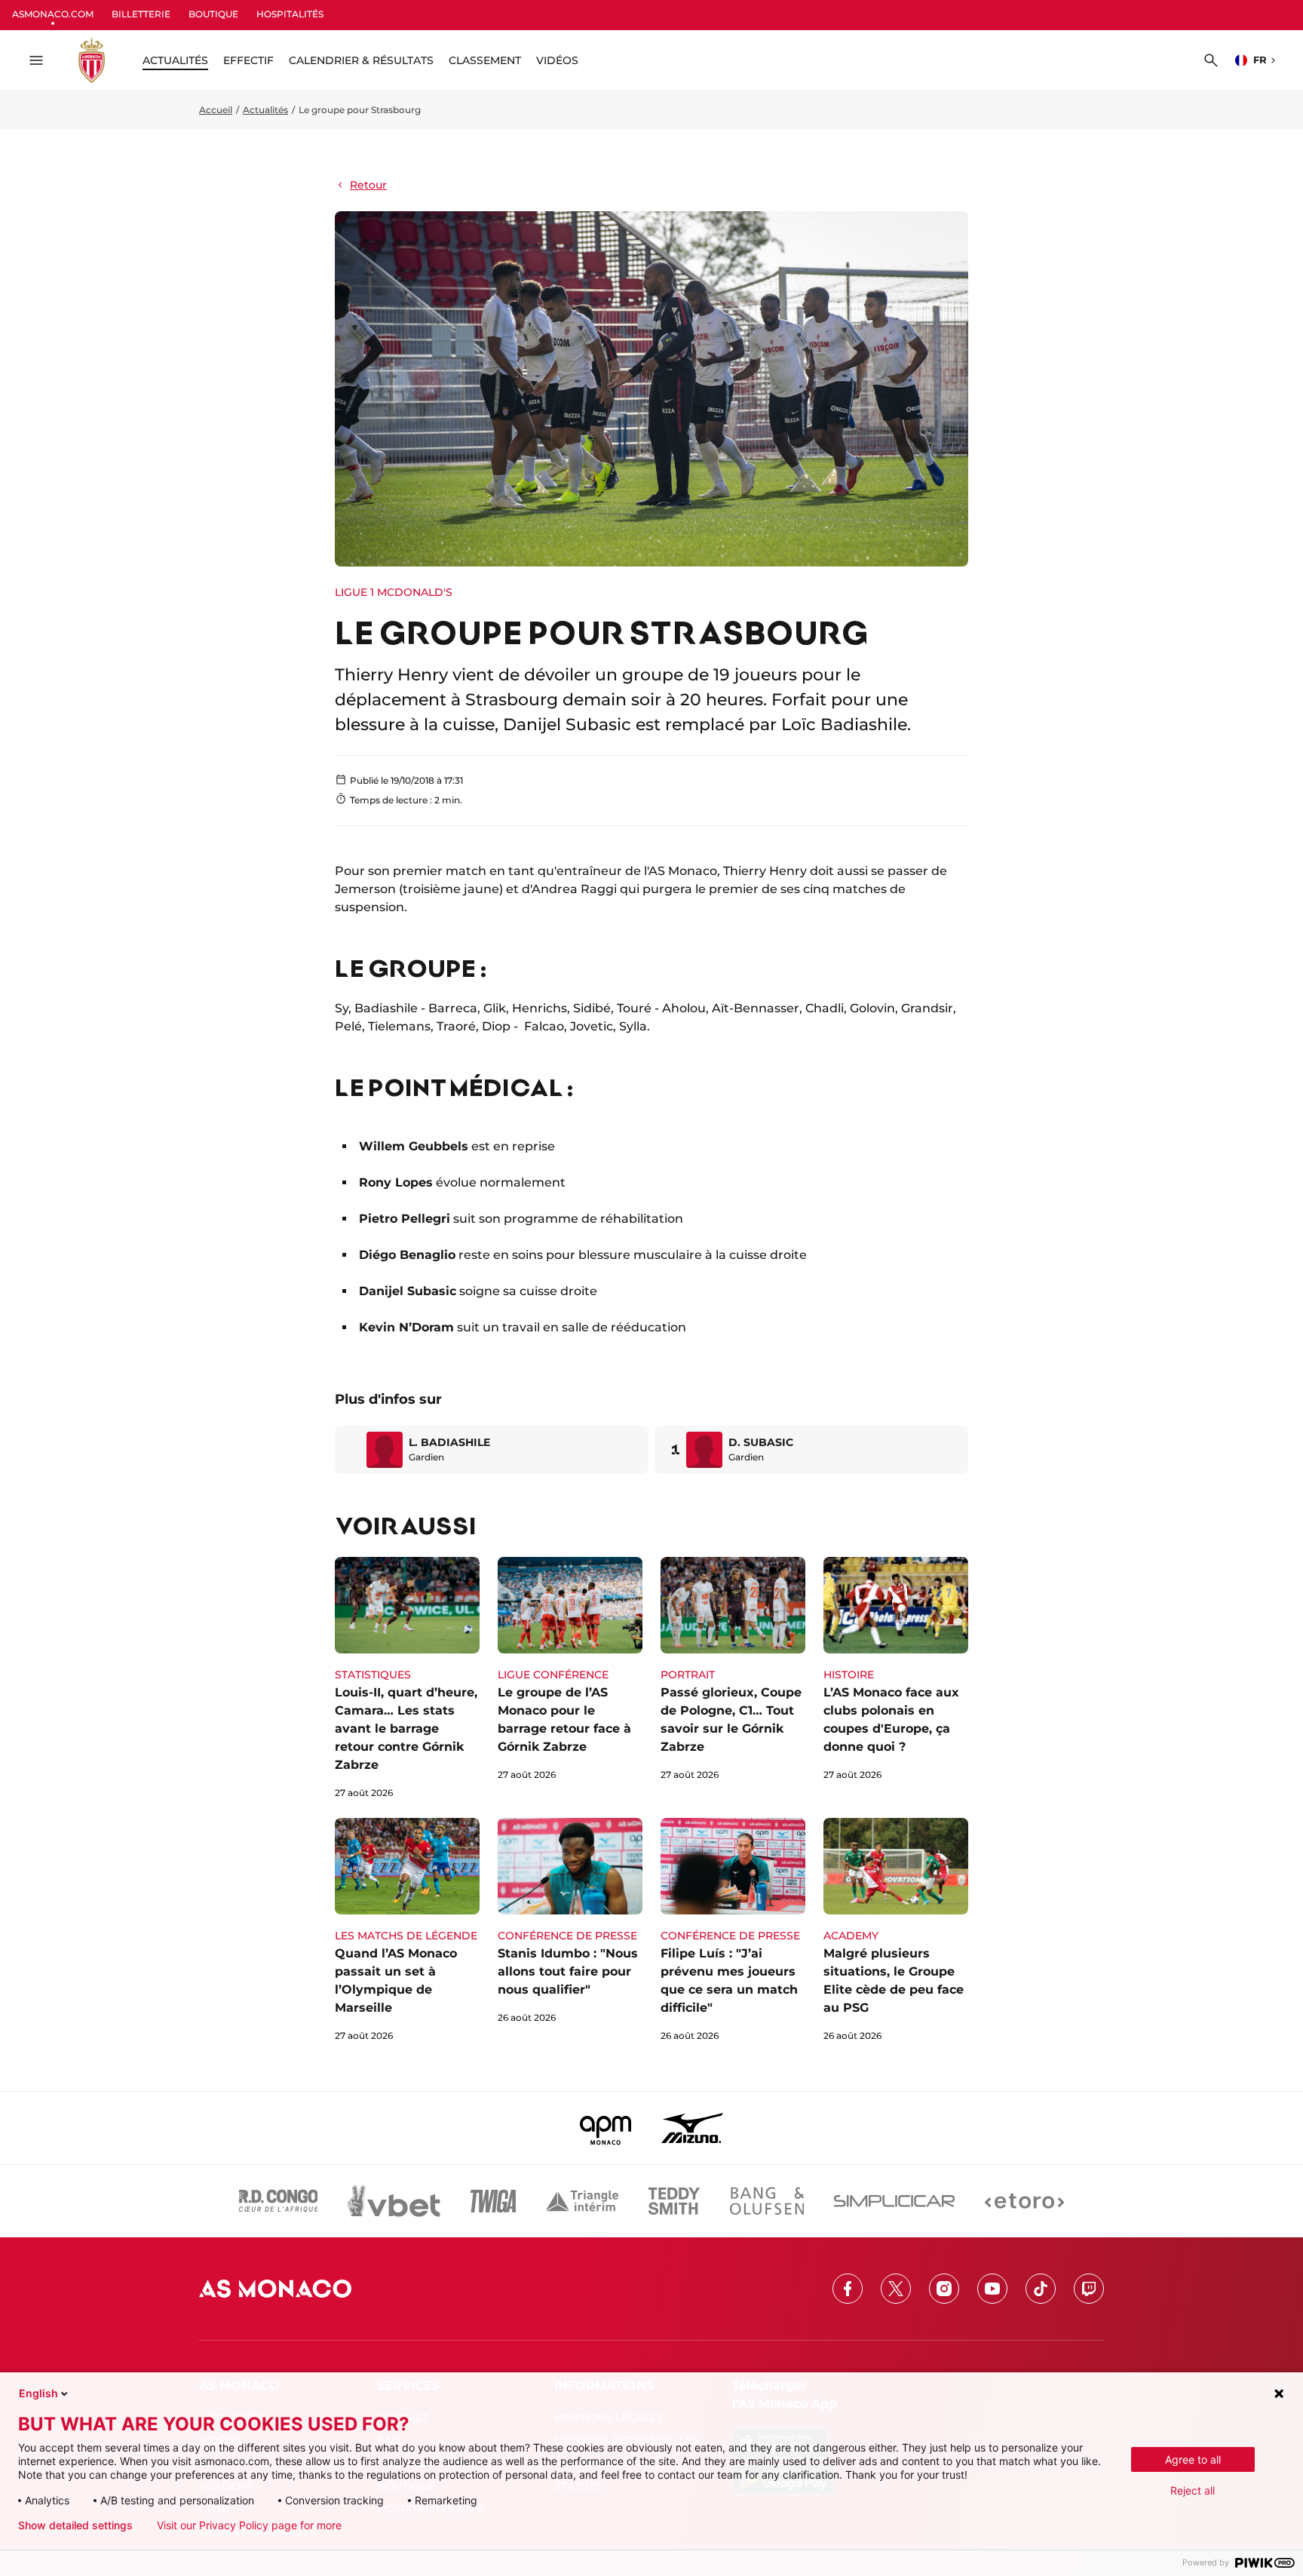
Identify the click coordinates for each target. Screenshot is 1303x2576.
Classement (485, 60)
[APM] (606, 2128)
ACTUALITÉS (175, 60)
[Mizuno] (692, 2128)
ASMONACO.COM (53, 14)
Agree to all (1193, 2459)
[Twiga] (493, 2201)
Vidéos (557, 60)
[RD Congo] (279, 2201)
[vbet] (394, 2201)
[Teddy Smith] (674, 2201)
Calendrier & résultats (361, 60)
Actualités (265, 110)
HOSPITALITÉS (290, 14)
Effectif (248, 60)
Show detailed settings (75, 2525)
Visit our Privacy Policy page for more (249, 2525)
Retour (368, 185)
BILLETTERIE (141, 14)
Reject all (1193, 2490)
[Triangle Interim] (582, 2201)
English (38, 2393)
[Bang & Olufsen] (767, 2201)
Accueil (216, 110)
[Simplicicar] (894, 2201)
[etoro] (1024, 2201)
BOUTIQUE (213, 14)
